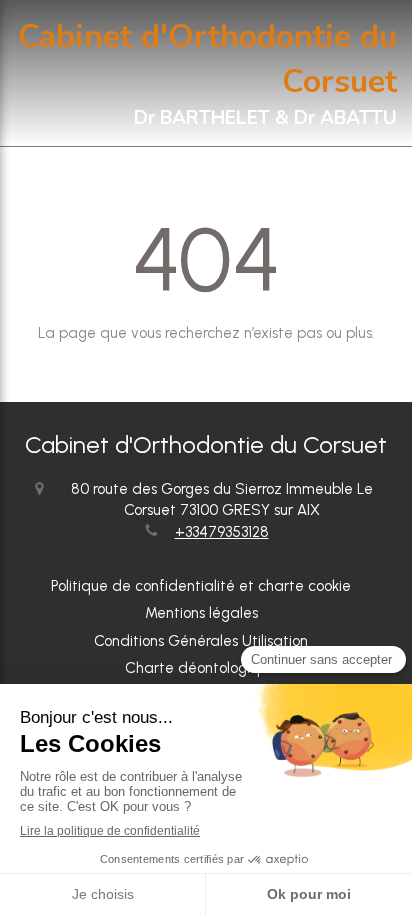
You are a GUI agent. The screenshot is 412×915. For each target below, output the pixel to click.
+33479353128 (222, 532)
